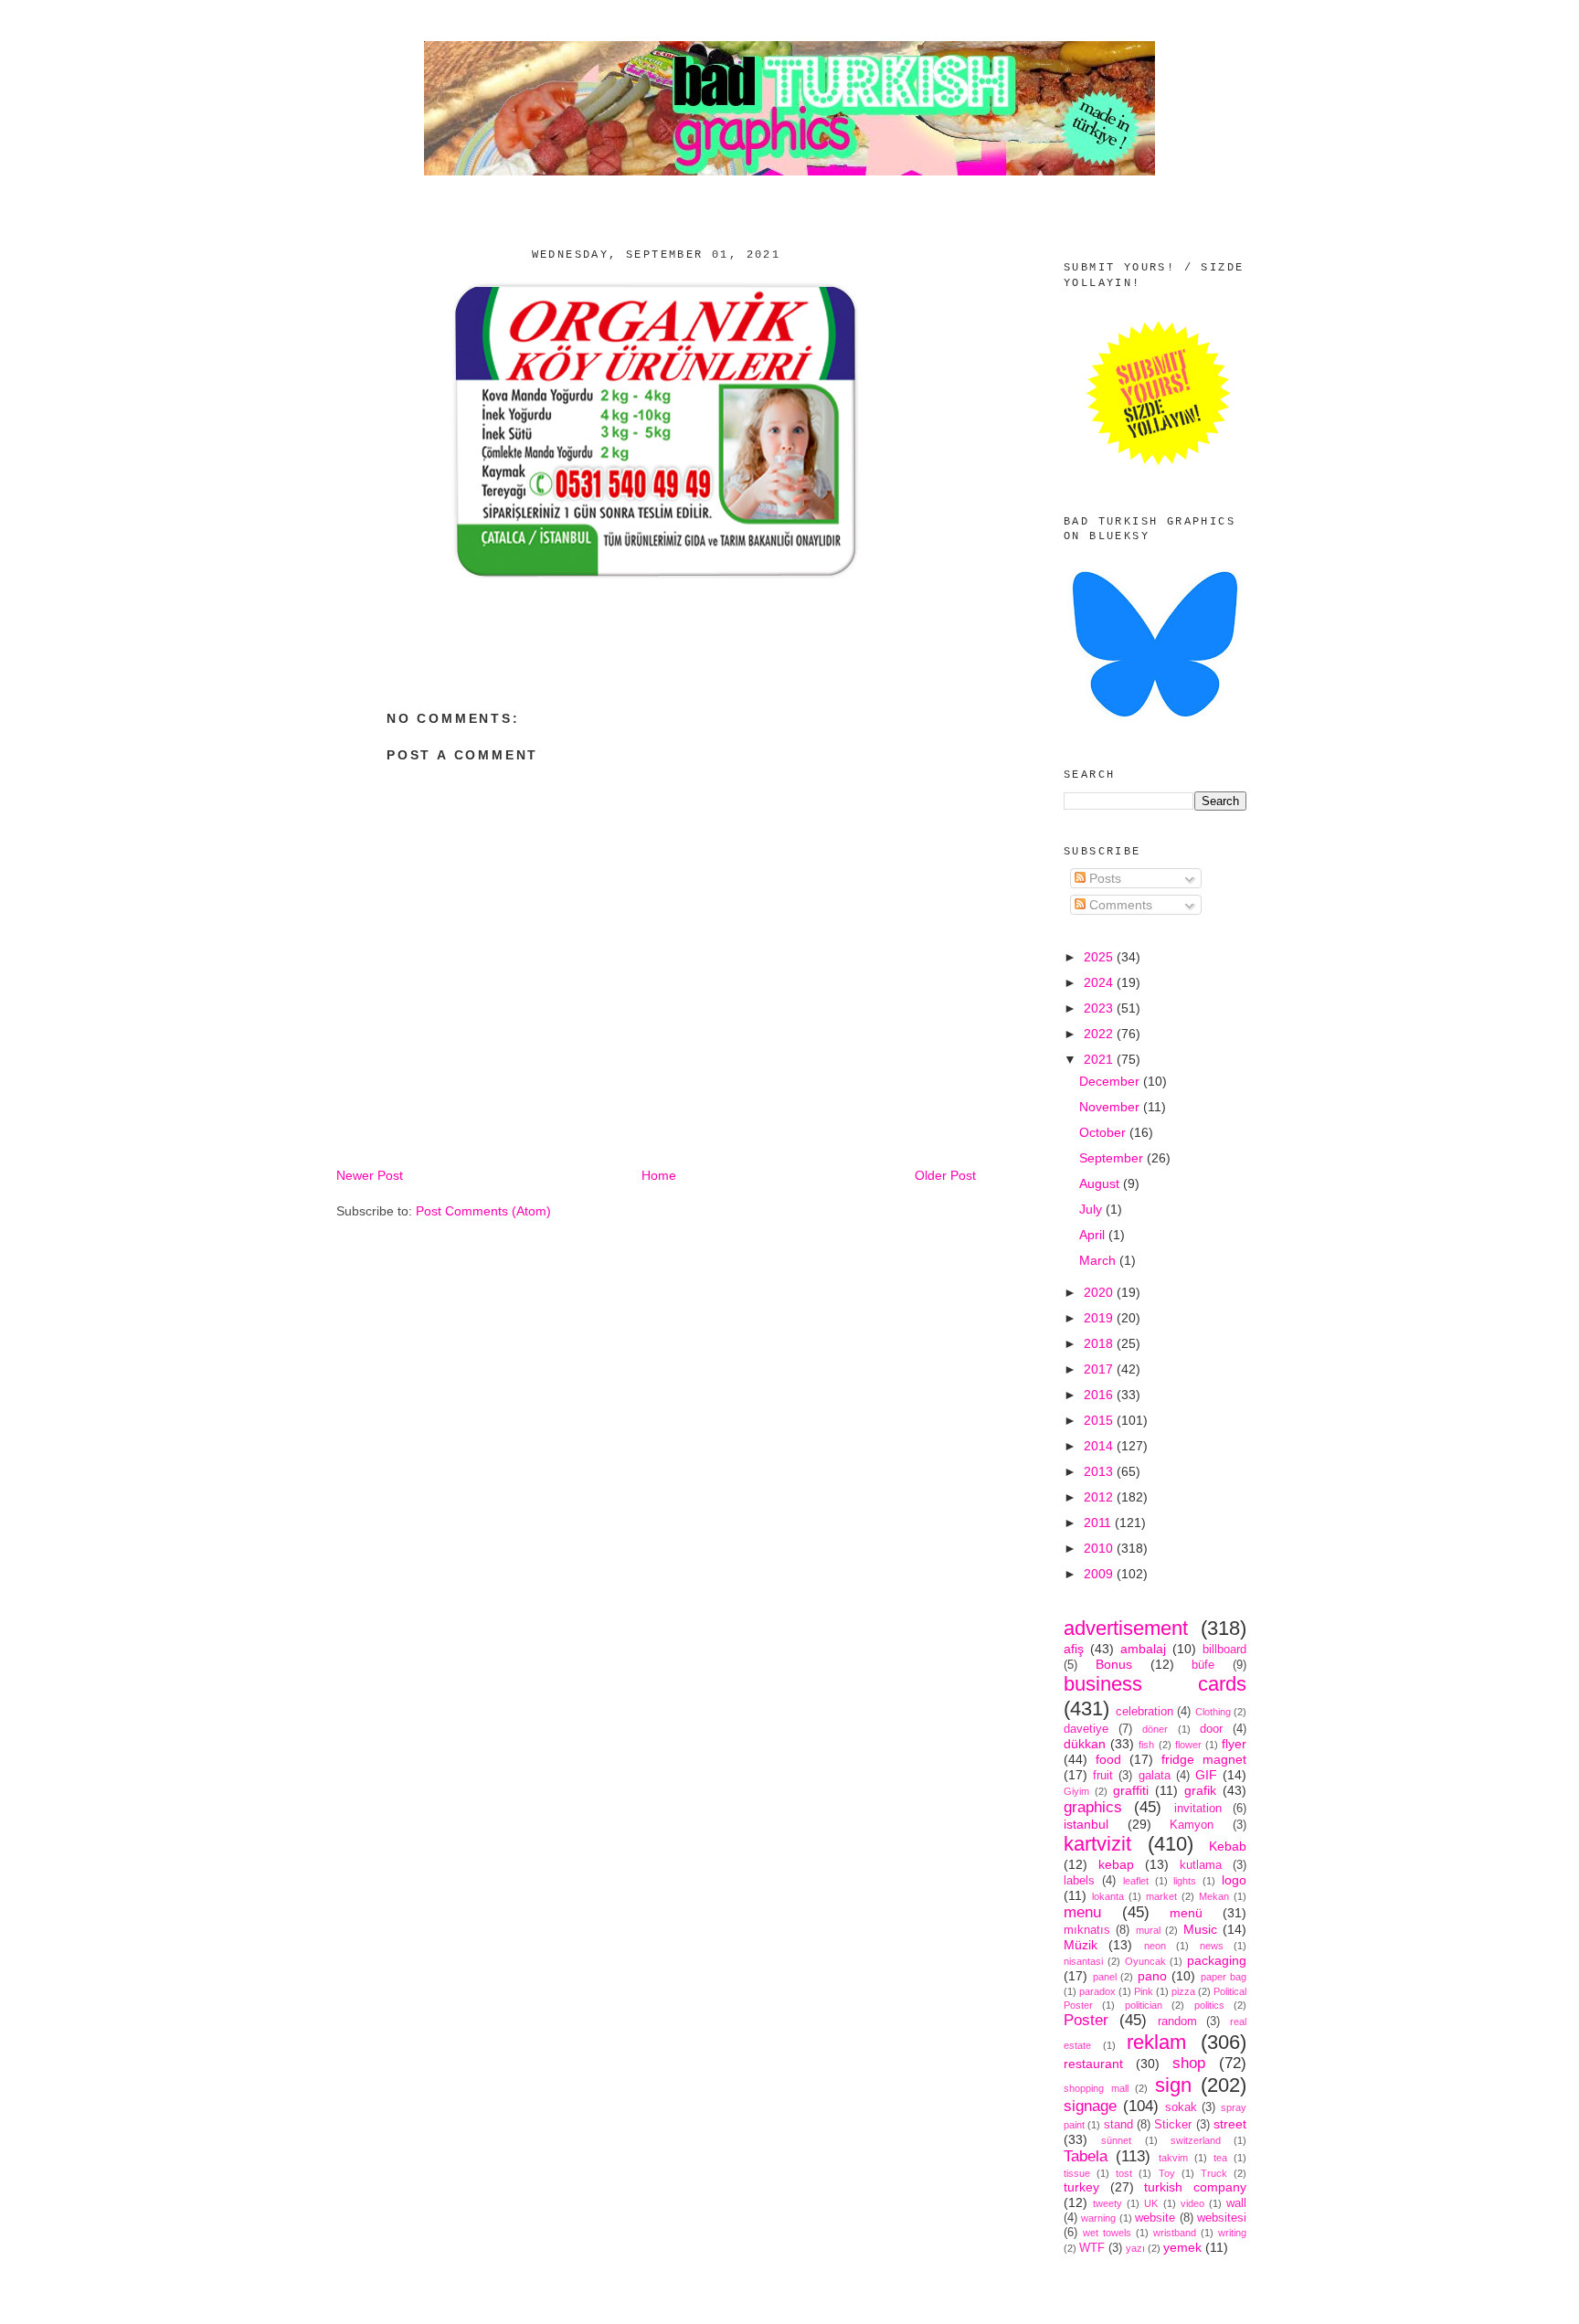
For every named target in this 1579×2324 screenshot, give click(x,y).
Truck (1214, 2173)
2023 (1100, 1008)
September (1113, 1158)
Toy (1167, 2173)
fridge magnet (1204, 1759)
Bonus (1114, 1664)
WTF (1092, 2248)
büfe (1203, 1665)
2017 (1100, 1369)
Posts (1103, 878)
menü (1186, 1913)
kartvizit (1097, 1844)
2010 (1100, 1548)
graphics (1093, 1807)
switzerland (1196, 2140)
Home (659, 1175)
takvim (1173, 2158)
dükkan (1085, 1744)
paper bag (1224, 1977)
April (1094, 1235)
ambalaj (1143, 1649)
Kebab (1228, 1846)
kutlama (1201, 1865)
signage (1090, 2106)
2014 (1100, 1446)
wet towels (1107, 2233)
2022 (1100, 1034)
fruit (1103, 1776)
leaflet (1136, 1881)
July (1092, 1209)
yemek (1182, 2247)
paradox (1097, 1991)
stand (1118, 2125)
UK (1151, 2203)
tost (1124, 2173)
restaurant (1093, 2064)
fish (1146, 1745)
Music (1200, 1929)
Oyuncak (1145, 1961)
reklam (1156, 2042)
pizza (1183, 1991)
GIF (1206, 1775)
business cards (1155, 1684)
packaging (1217, 1960)
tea (1220, 2158)
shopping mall (1096, 2088)
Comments (1119, 905)
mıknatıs (1087, 1930)
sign (1173, 2085)
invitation (1198, 1809)
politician (1144, 2005)
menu (1082, 1912)
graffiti (1131, 1790)
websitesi (1222, 2218)
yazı (1135, 2248)
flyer (1234, 1744)
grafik (1200, 1790)
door (1211, 1729)
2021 (1100, 1059)
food (1108, 1759)
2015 (1100, 1420)
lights (1185, 1881)
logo (1234, 1880)
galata (1155, 1776)
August (1101, 1183)
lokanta (1108, 1896)
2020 (1100, 1292)
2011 (1099, 1523)
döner (1155, 1729)
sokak (1181, 2107)
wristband (1175, 2233)
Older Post (945, 1175)
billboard (1224, 1650)
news (1212, 1946)
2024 (1100, 982)
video (1192, 2203)
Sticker (1173, 2125)
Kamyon (1192, 1825)
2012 (1100, 1497)
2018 (1100, 1343)
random (1177, 2022)
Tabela (1086, 2156)
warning (1098, 2218)
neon (1155, 1946)
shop (1189, 2063)
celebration (1145, 1712)
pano (1152, 1976)
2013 (1100, 1471)
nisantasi (1083, 1961)
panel (1105, 1977)
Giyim (1076, 1791)
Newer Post (370, 1175)
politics (1209, 2005)
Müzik (1081, 1945)
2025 (1100, 957)
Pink (1144, 1991)
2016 (1100, 1395)
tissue (1077, 2173)
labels (1079, 1881)
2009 (1100, 1574)
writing (1232, 2233)
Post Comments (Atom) (483, 1211)
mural (1148, 1930)
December (1111, 1081)
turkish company (1195, 2187)
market (1161, 1896)
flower (1188, 1745)
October (1104, 1132)
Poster (1086, 2020)
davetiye (1086, 1729)
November (1111, 1107)
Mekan (1214, 1896)
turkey (1081, 2187)
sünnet (1116, 2140)
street (1230, 2124)
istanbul (1086, 1824)
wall (1236, 2203)
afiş (1074, 1649)
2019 (1100, 1318)
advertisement (1126, 1628)
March (1099, 1260)
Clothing (1213, 1712)
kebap (1116, 1864)
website (1155, 2218)
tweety (1107, 2203)
